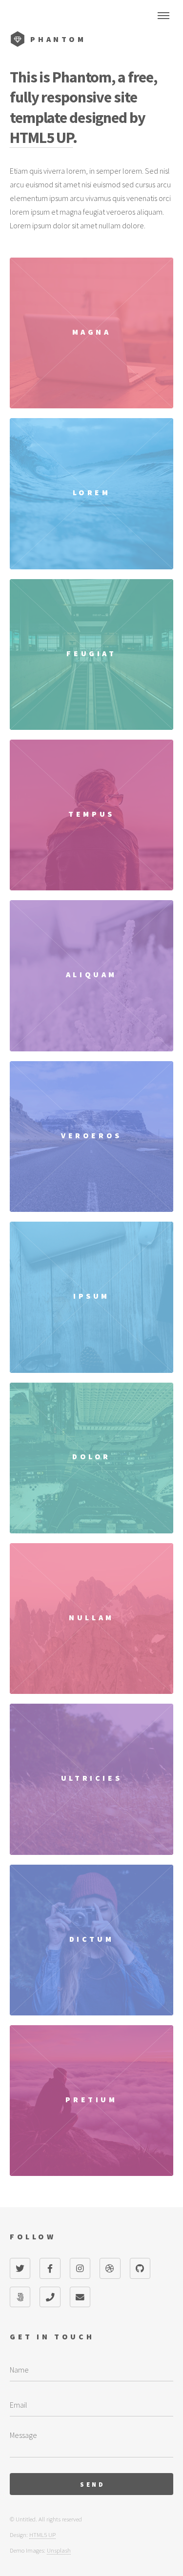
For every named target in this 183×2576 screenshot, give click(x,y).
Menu (163, 16)
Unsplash (59, 2550)
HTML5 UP (41, 138)
